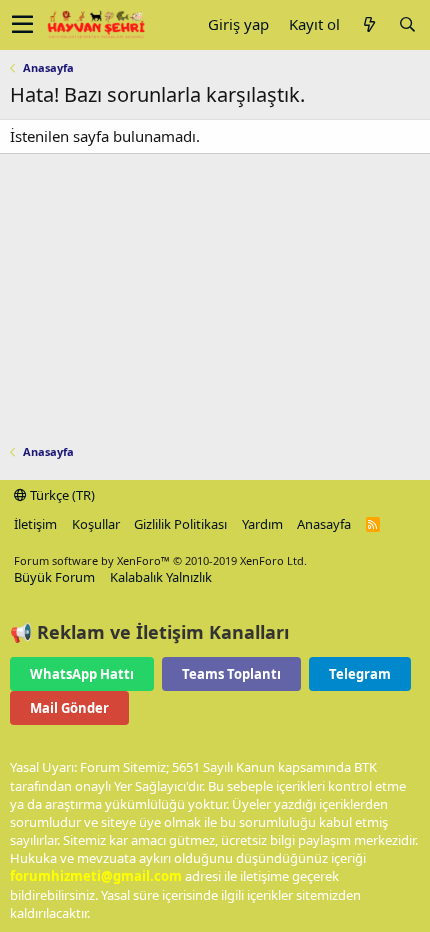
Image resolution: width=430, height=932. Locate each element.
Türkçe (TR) (61, 495)
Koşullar (96, 524)
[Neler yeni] (369, 24)
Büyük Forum (54, 577)
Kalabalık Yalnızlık (161, 577)
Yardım (262, 524)
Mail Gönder (69, 708)
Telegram (360, 674)
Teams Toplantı (231, 674)
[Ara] (407, 24)
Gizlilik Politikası (180, 524)
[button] (22, 25)
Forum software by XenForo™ (160, 560)
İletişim (35, 524)
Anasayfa (324, 524)
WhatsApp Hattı (82, 674)
